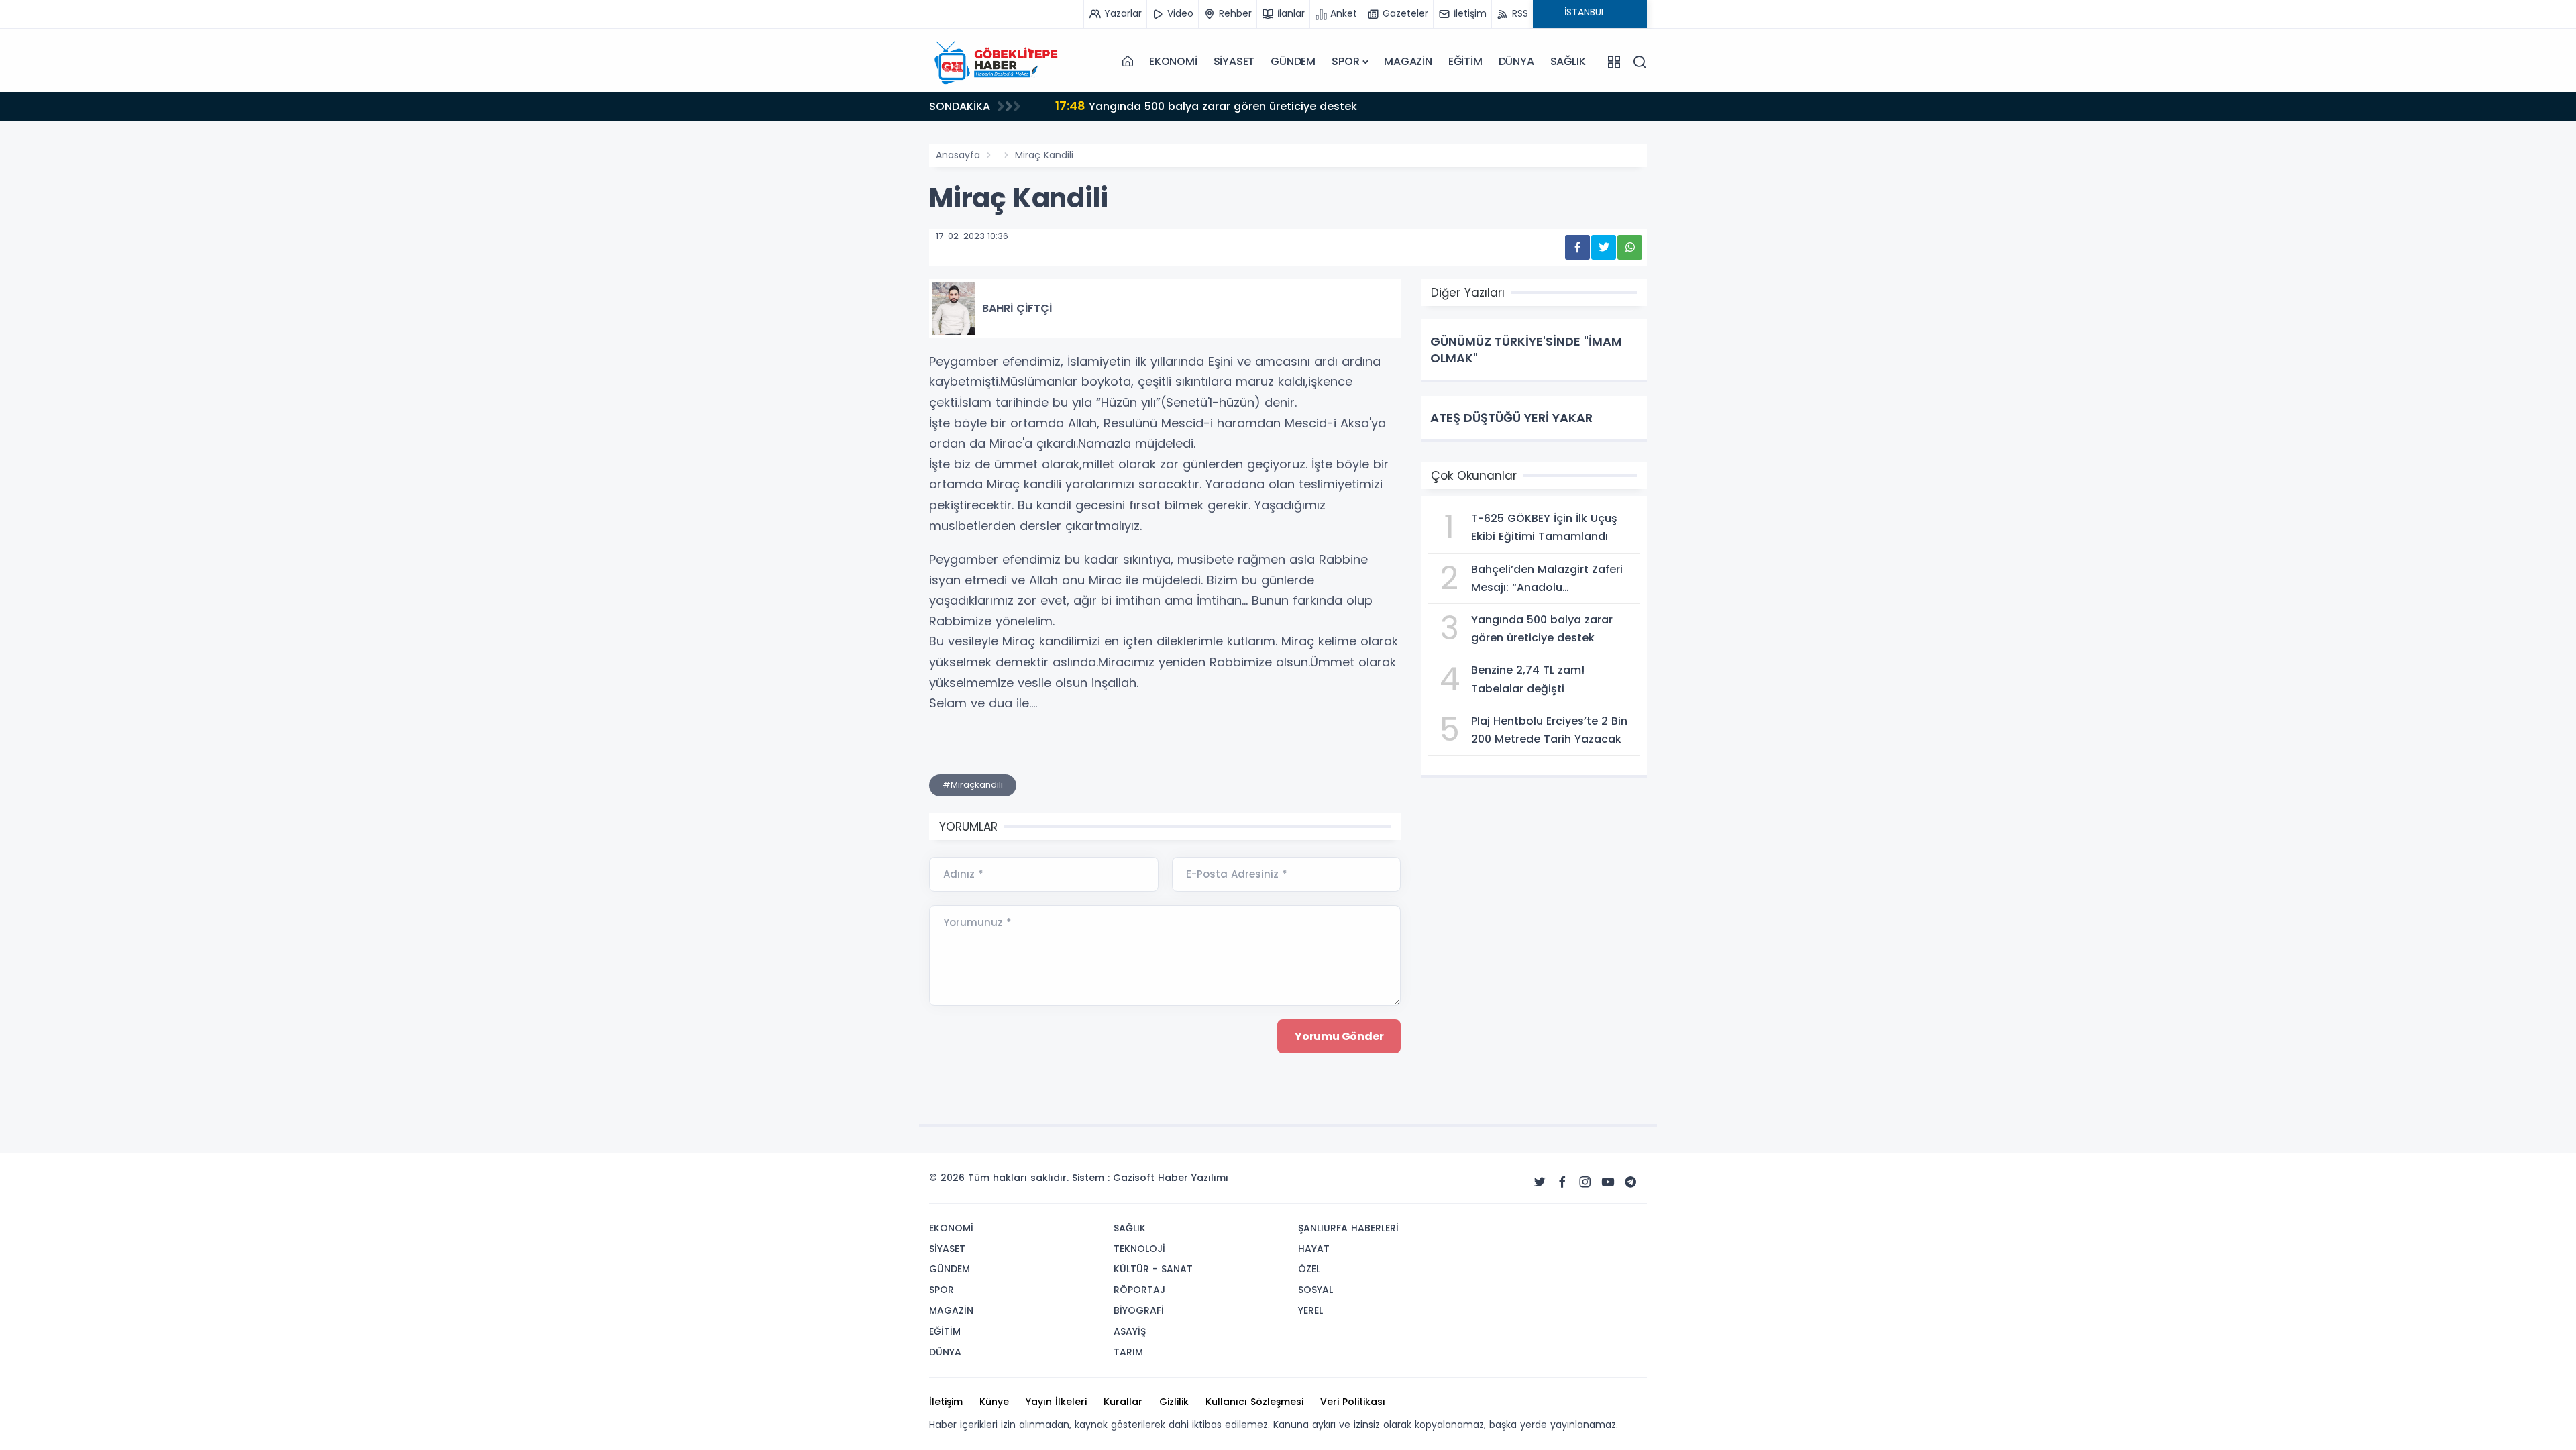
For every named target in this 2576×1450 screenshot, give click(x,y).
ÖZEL (1309, 1269)
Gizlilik (1174, 1402)
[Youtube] (1608, 1182)
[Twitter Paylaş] (1604, 247)
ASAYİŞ (1130, 1331)
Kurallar (1123, 1402)
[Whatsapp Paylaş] (1630, 247)
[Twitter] (1540, 1182)
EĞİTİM (1465, 61)
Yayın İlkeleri (1056, 1402)
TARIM (1128, 1352)
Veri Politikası (1353, 1402)
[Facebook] (1562, 1182)
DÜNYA (1516, 61)
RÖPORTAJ (1139, 1290)
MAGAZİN (1408, 61)
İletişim (946, 1402)
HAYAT (1314, 1249)
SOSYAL (1316, 1290)
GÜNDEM (1293, 61)
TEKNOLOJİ (1139, 1249)
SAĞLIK (1568, 61)
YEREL (1310, 1310)
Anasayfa (958, 155)
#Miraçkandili (973, 785)
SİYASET (1234, 61)
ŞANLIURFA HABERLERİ (1348, 1228)
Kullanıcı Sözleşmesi (1254, 1402)
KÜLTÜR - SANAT (1153, 1269)
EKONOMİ (1173, 61)
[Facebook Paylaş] (1577, 247)
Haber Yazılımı (1193, 1178)
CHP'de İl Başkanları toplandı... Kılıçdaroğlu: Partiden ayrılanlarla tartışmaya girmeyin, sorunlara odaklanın (1361, 109)
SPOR (1345, 61)
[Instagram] (1585, 1182)
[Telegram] (1631, 1182)
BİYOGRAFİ (1139, 1310)
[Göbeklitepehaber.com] (996, 62)
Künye (994, 1402)
